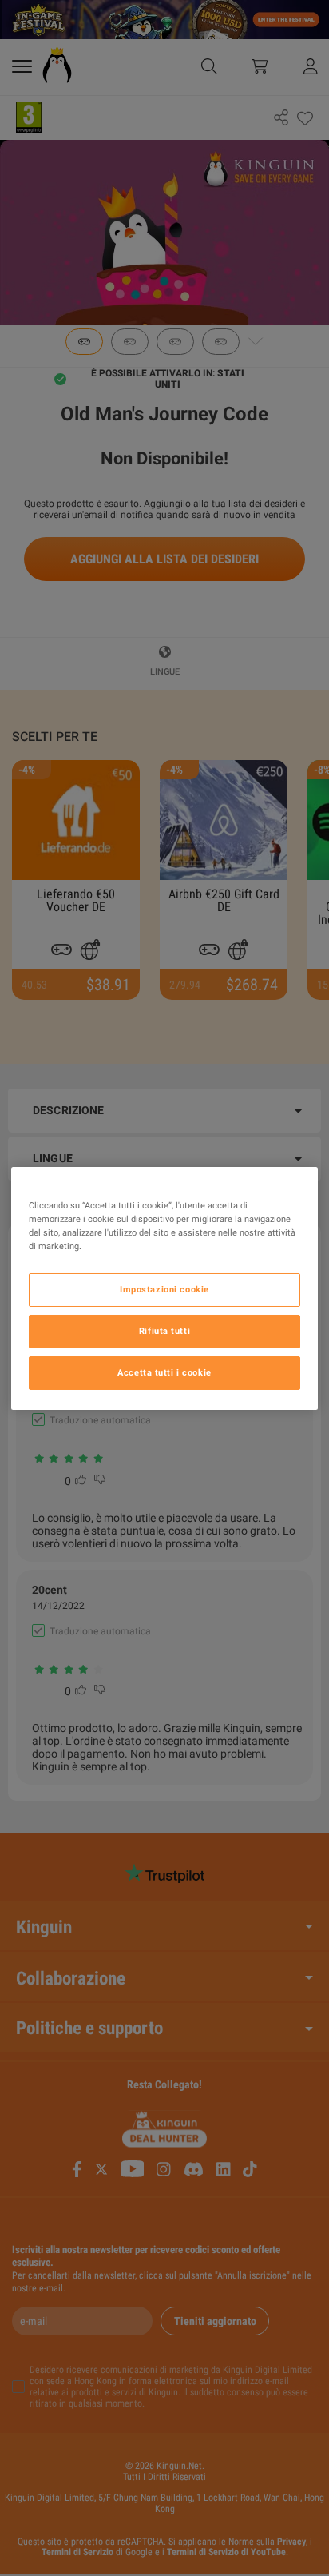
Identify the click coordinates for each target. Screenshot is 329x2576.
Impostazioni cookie (164, 1289)
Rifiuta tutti (164, 1331)
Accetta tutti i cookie (164, 1372)
